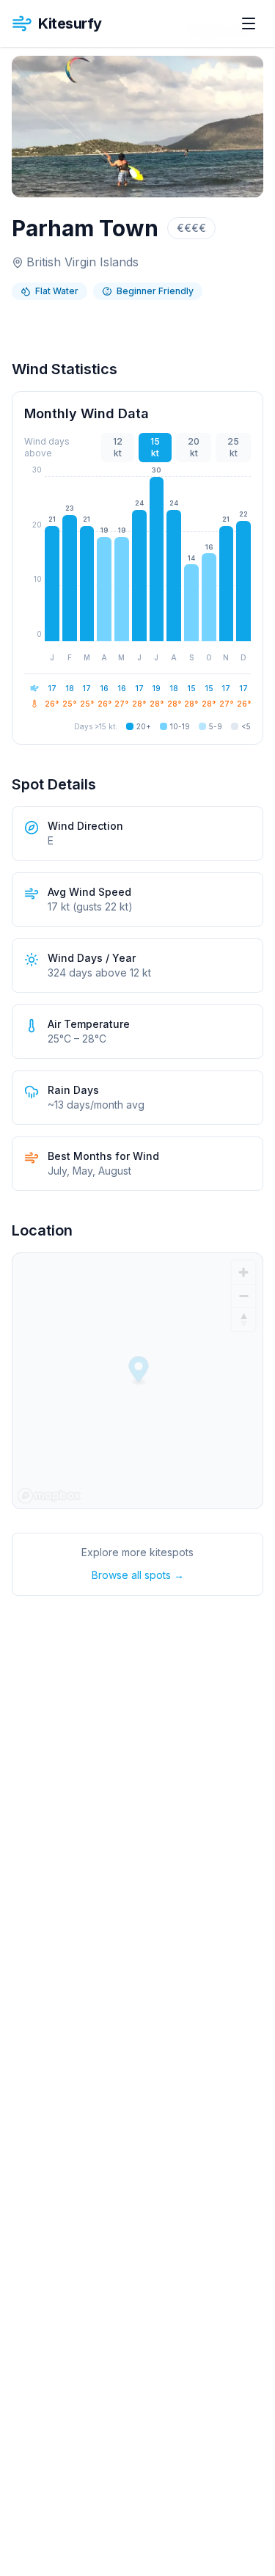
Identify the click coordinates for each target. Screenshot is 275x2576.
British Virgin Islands (82, 262)
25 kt (233, 447)
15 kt (155, 447)
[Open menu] (249, 23)
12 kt (118, 447)
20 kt (194, 447)
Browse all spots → (138, 1575)
